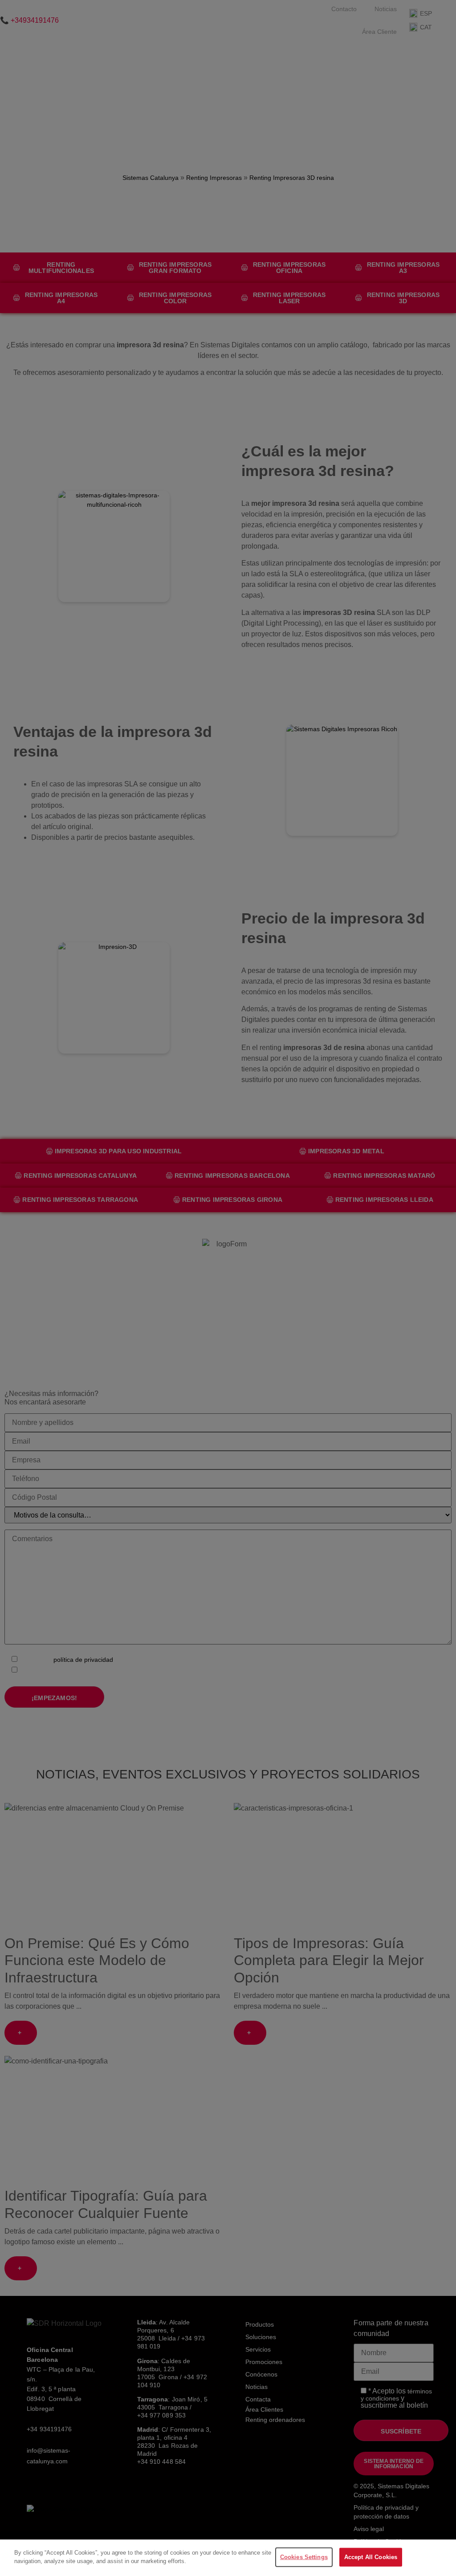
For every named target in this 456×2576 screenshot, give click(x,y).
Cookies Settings (304, 2557)
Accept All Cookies (371, 2557)
